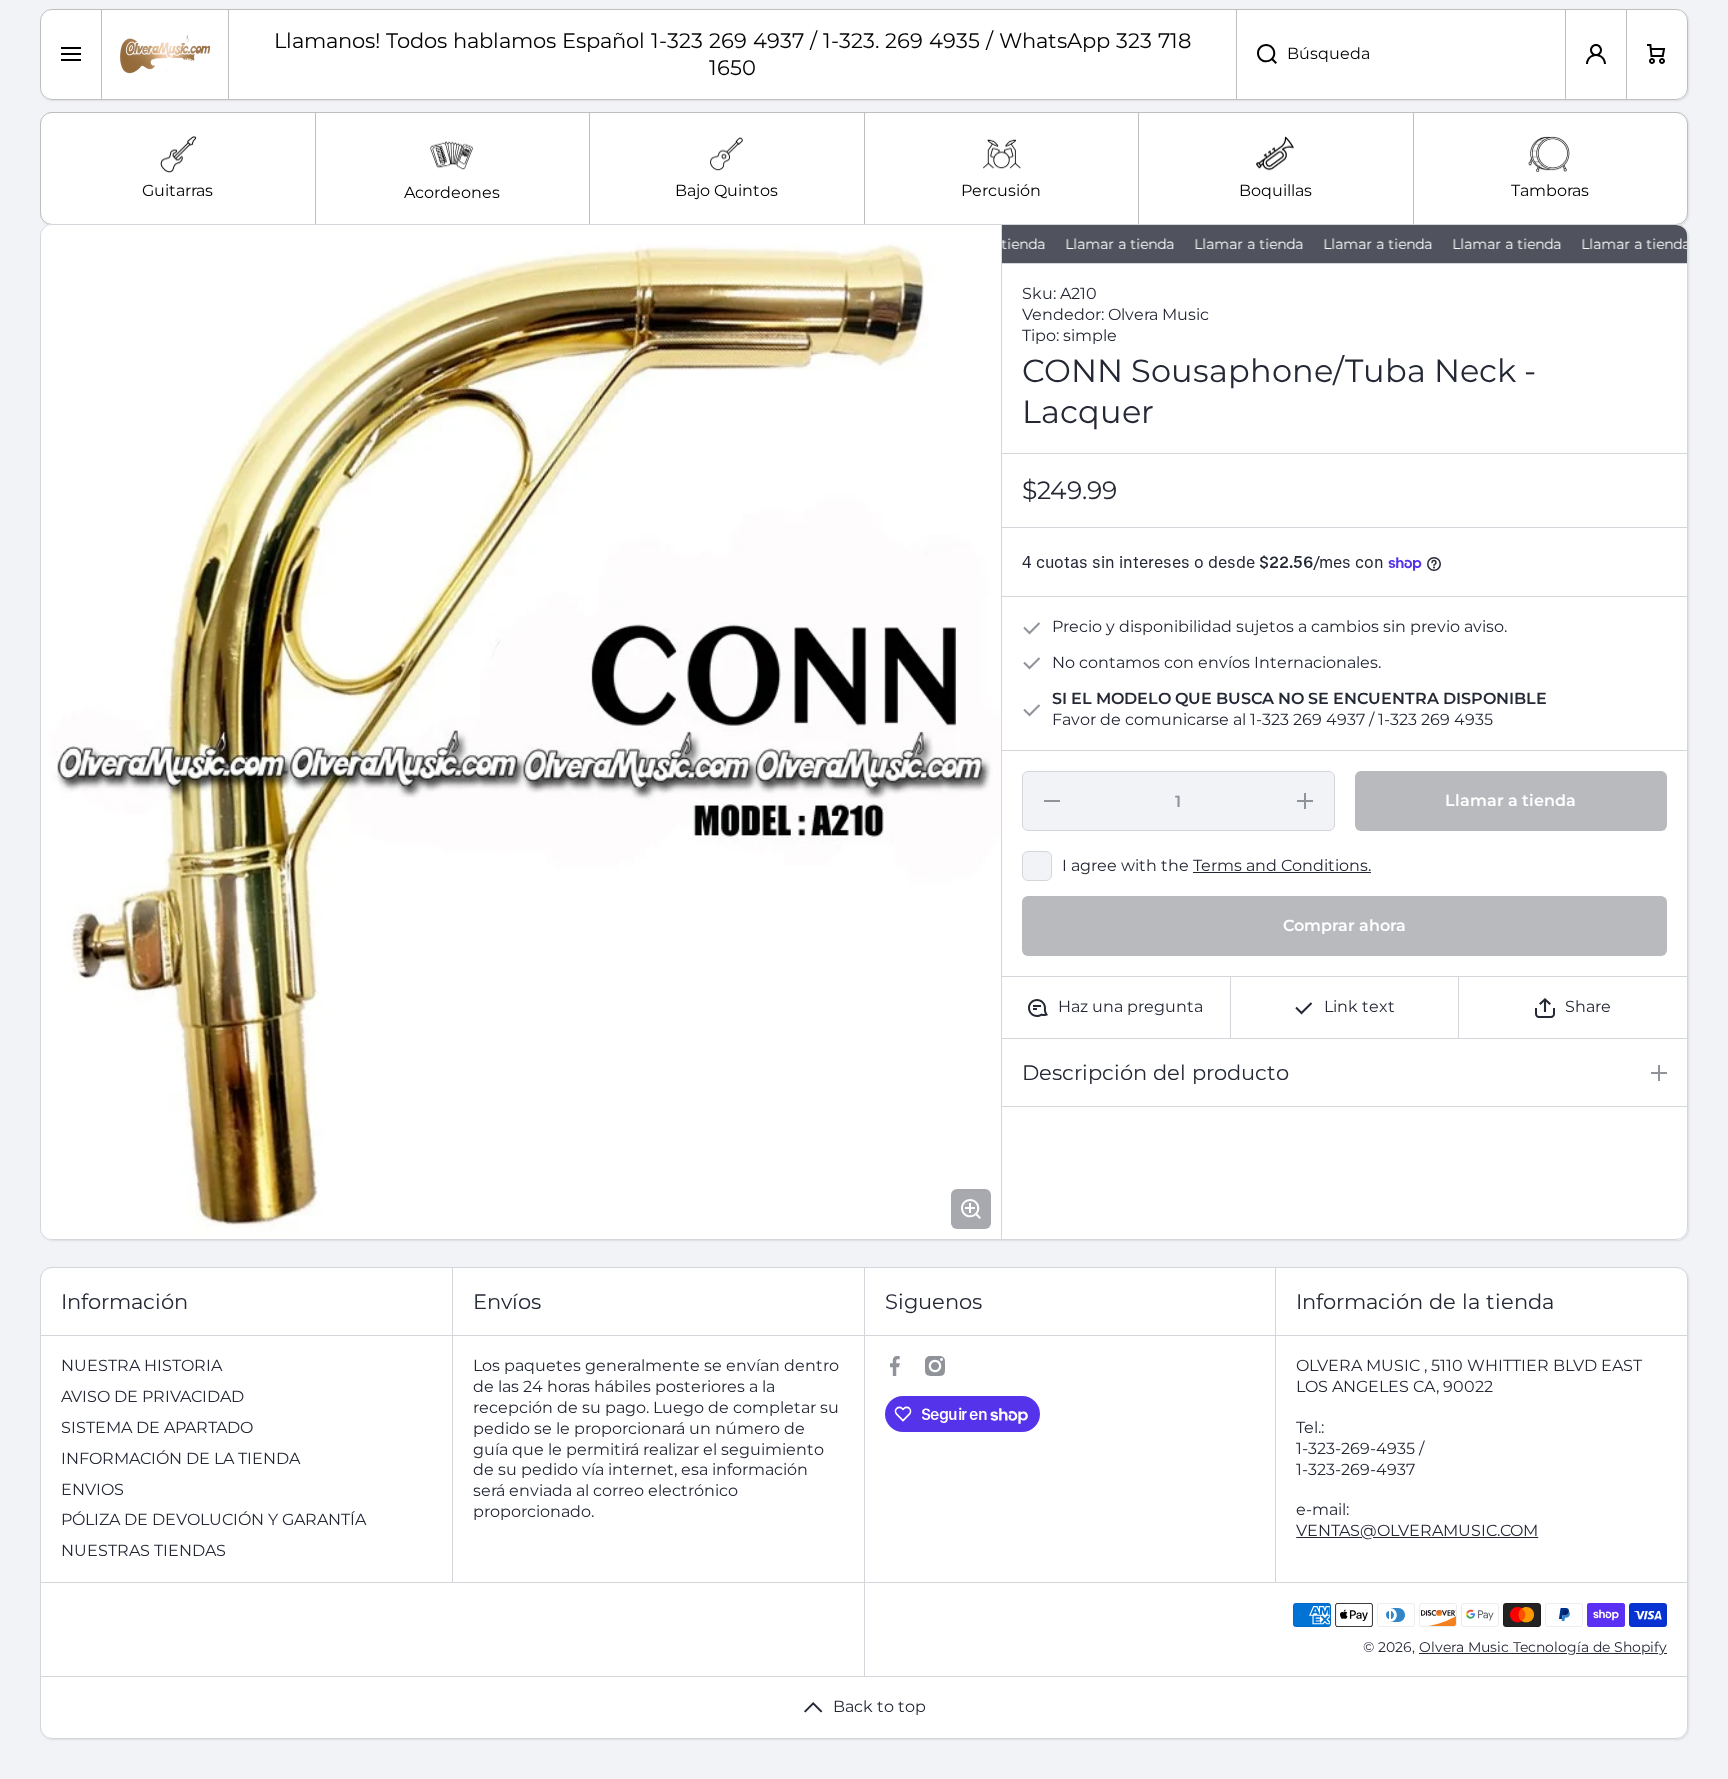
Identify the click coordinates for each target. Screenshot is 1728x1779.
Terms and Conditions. (1282, 865)
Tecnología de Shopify (1590, 1647)
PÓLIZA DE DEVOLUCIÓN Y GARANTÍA (213, 1519)
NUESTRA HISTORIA (141, 1365)
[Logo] (165, 54)
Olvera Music (1466, 1647)
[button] (1573, 1007)
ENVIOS (92, 1489)
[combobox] (1401, 54)
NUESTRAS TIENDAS (143, 1550)
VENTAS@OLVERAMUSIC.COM (1417, 1530)
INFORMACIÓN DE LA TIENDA (180, 1458)
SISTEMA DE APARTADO (157, 1427)
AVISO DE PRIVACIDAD (152, 1396)
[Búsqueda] (1256, 54)
